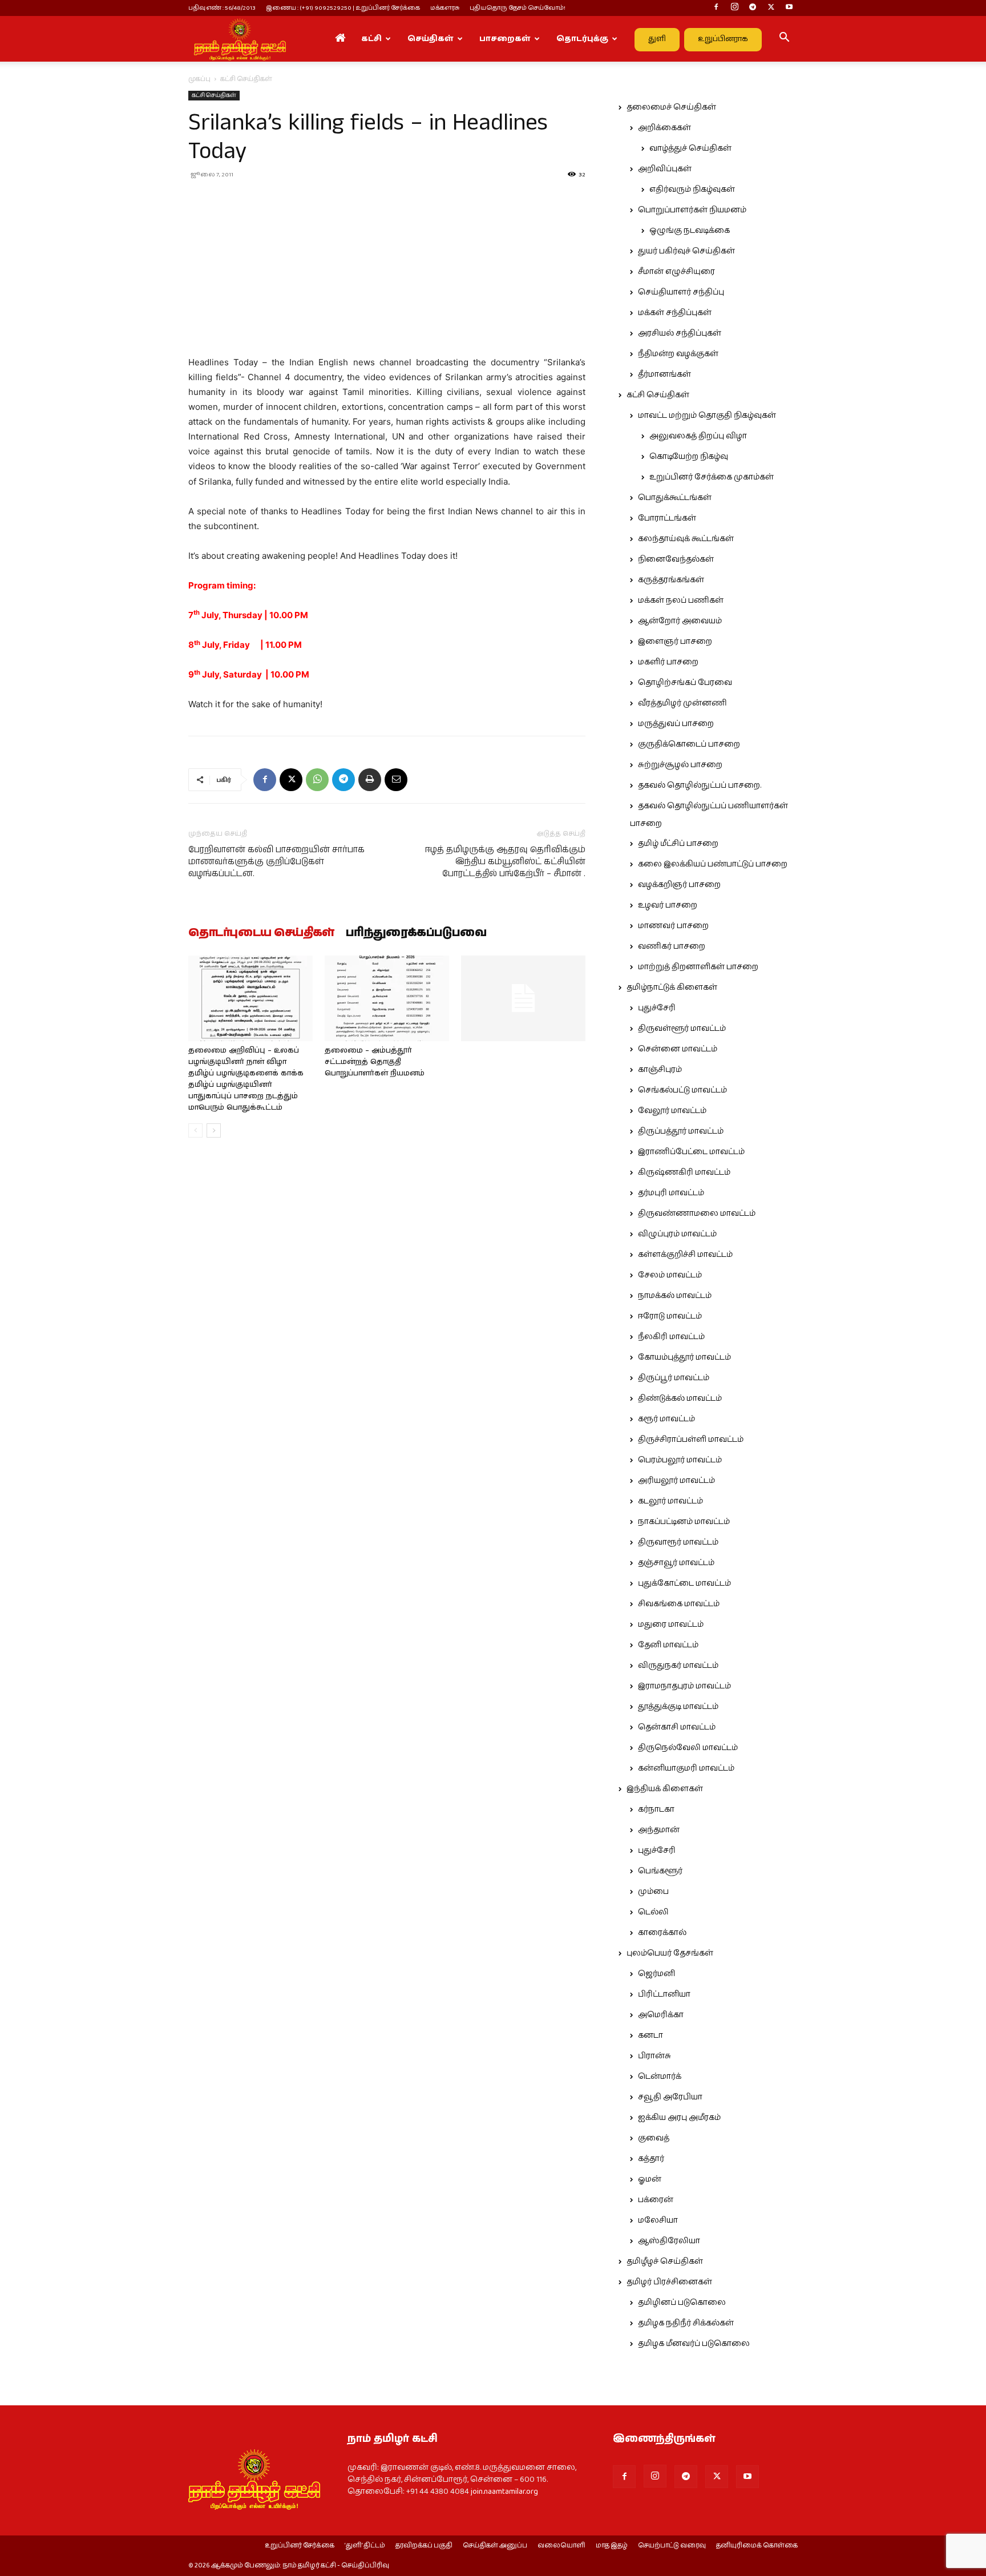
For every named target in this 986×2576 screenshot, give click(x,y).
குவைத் (654, 2138)
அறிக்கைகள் (664, 128)
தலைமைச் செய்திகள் (671, 107)
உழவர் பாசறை (668, 905)
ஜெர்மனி (656, 1974)
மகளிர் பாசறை (668, 662)
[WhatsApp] (317, 780)
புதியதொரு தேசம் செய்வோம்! (518, 8)
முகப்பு (199, 79)
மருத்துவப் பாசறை (676, 724)
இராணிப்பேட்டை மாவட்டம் (691, 1152)
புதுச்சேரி (657, 1008)
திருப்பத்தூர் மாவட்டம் (681, 1131)
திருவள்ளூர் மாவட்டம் (682, 1029)
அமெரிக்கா (661, 2015)
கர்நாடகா (656, 1809)
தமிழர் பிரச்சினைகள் (669, 2282)
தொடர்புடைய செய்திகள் (261, 933)
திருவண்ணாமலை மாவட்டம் (697, 1214)
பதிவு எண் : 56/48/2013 (222, 8)
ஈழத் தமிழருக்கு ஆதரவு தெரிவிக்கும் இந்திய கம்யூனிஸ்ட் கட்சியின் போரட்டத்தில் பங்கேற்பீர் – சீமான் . (505, 862)
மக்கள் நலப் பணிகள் (681, 600)
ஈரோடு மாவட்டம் (670, 1316)
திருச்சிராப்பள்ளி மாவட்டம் (691, 1440)
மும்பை (653, 1892)
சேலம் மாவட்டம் (670, 1275)
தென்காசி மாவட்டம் (677, 1727)
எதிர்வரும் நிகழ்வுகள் (692, 190)
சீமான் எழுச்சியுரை (676, 272)
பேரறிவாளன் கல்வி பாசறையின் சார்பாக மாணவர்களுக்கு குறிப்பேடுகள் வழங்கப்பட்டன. (276, 862)
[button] (784, 39)
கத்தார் (651, 2159)
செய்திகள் (431, 39)
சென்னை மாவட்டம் (678, 1049)
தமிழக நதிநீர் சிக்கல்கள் (686, 2323)
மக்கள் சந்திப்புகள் (675, 313)
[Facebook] (716, 8)
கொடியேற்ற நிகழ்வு (689, 457)
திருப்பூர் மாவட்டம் (674, 1378)
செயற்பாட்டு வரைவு (672, 2546)
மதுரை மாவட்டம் (671, 1624)
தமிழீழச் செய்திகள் (665, 2261)
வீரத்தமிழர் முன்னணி (682, 703)
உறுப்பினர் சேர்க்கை (300, 2546)
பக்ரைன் (656, 2200)
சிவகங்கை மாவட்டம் (679, 1604)
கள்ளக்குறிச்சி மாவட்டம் (685, 1255)
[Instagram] (734, 8)
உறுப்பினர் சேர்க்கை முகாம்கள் (712, 477)
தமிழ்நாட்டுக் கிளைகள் (672, 987)
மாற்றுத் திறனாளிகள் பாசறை (698, 967)
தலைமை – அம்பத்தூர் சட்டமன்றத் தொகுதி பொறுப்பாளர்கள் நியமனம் (375, 1062)
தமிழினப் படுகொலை (682, 2303)
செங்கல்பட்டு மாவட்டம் (682, 1090)
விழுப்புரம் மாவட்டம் (677, 1234)
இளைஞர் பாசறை (675, 642)
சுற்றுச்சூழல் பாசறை (680, 765)
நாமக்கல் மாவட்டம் (675, 1296)
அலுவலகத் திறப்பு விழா (698, 436)
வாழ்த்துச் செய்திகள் (690, 148)
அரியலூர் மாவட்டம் (676, 1481)
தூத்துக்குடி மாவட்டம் (678, 1707)
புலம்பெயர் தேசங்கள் (670, 1953)
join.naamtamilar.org (504, 2492)
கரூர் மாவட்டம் (666, 1419)
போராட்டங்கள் (667, 518)
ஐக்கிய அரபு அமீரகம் (679, 2118)
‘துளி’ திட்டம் (365, 2546)
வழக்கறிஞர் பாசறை (679, 885)
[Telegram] (753, 8)
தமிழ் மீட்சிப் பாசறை (678, 844)
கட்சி (371, 39)
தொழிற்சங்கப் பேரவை (685, 683)
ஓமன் (650, 2179)
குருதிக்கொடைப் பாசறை (689, 744)
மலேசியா (658, 2220)
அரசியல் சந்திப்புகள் (680, 333)
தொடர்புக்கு (582, 39)
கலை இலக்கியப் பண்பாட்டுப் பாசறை (713, 864)
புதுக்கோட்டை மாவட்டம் (684, 1583)
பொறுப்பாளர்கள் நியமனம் (692, 210)
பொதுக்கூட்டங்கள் (675, 498)
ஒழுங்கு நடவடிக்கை (690, 231)
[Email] (396, 780)
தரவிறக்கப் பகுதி (424, 2546)
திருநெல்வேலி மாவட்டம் (688, 1748)
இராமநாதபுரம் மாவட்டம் (684, 1686)
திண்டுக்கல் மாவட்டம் (680, 1398)
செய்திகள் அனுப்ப (495, 2546)
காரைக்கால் (662, 1933)
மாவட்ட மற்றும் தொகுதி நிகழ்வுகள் (707, 416)
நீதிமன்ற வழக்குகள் (678, 354)
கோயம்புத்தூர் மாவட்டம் (684, 1357)
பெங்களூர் (660, 1871)
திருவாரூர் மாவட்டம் (678, 1542)
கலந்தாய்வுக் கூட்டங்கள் (686, 539)
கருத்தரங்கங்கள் (671, 580)
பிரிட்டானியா (664, 1994)
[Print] (370, 780)
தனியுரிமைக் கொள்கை (757, 2546)
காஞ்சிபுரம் (660, 1070)
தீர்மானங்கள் (664, 374)
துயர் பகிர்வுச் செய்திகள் (686, 251)
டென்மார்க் (660, 2077)
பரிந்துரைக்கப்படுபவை (416, 933)
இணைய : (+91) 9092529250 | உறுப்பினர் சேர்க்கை (343, 8)
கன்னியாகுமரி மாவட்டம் (686, 1768)
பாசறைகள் (505, 39)
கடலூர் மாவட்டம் (670, 1501)
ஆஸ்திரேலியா (669, 2241)
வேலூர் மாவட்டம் (672, 1111)
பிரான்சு (654, 2056)
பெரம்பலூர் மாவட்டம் (680, 1460)
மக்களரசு (445, 8)
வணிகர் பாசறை (672, 946)
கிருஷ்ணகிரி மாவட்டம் (684, 1172)
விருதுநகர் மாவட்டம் (678, 1666)
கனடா (650, 2035)
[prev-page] (195, 1130)
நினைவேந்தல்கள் (676, 559)
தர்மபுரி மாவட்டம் (671, 1193)
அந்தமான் (659, 1830)
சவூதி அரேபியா (670, 2097)
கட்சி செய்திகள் (214, 95)
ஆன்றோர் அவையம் (680, 621)
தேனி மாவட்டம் (668, 1645)
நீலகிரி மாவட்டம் (671, 1337)
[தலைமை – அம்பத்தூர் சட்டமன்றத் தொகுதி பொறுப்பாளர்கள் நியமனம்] (387, 998)
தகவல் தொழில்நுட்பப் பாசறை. (700, 785)
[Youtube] (789, 8)
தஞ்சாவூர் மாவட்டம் (676, 1563)
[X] (771, 8)
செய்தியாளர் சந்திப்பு (681, 292)
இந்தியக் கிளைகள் (665, 1789)
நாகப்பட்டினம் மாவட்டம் (684, 1522)
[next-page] (214, 1130)
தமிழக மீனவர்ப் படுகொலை (694, 2344)
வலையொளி (561, 2546)
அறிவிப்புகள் (665, 169)
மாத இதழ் (612, 2546)
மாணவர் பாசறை (673, 926)
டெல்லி (653, 1912)
